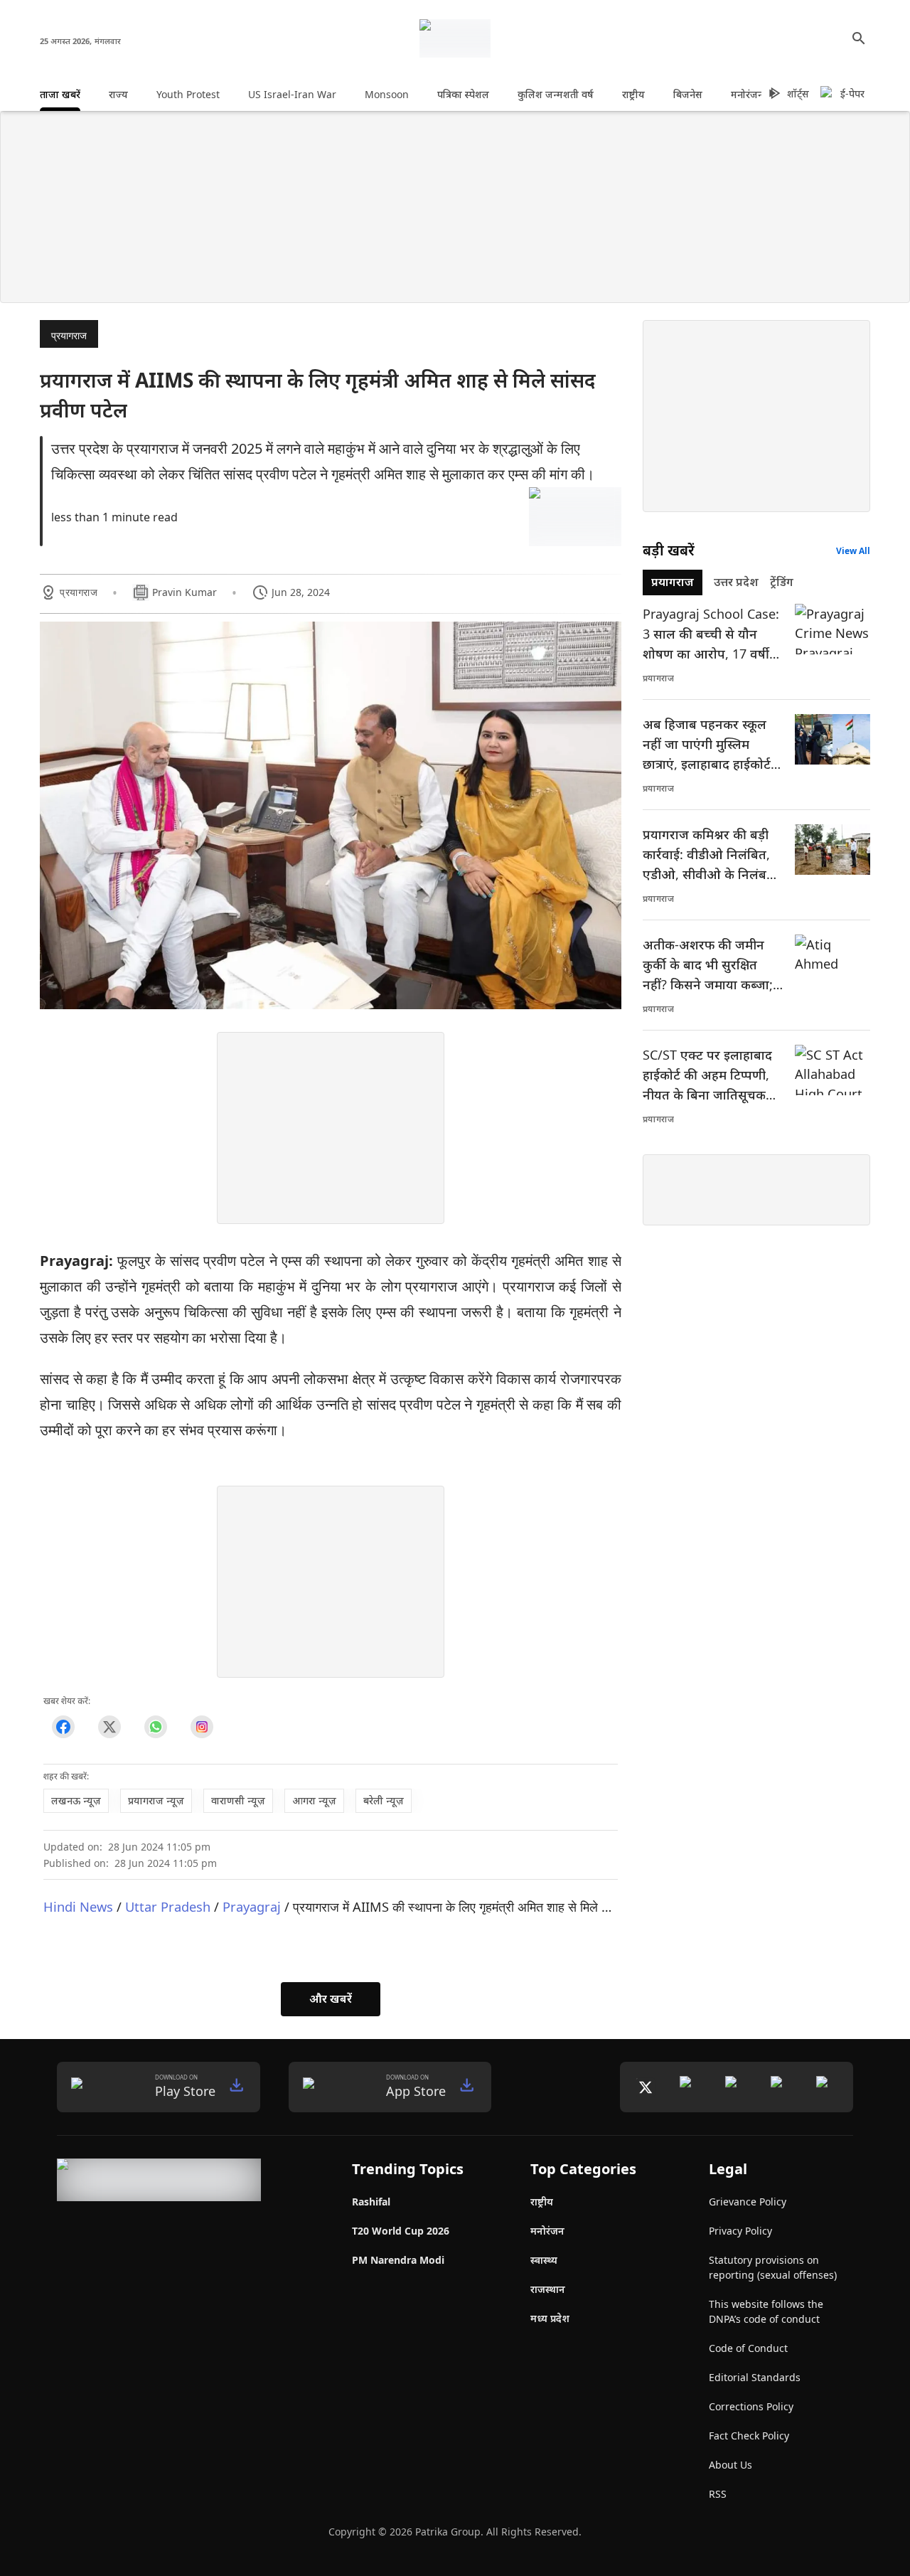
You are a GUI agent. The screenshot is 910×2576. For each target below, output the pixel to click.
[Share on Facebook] (63, 1727)
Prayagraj (252, 1906)
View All (853, 551)
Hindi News (78, 1906)
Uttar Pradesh (168, 1906)
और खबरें (331, 1998)
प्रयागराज (69, 335)
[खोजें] (859, 38)
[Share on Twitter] (109, 1727)
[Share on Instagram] (202, 1727)
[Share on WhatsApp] (155, 1727)
